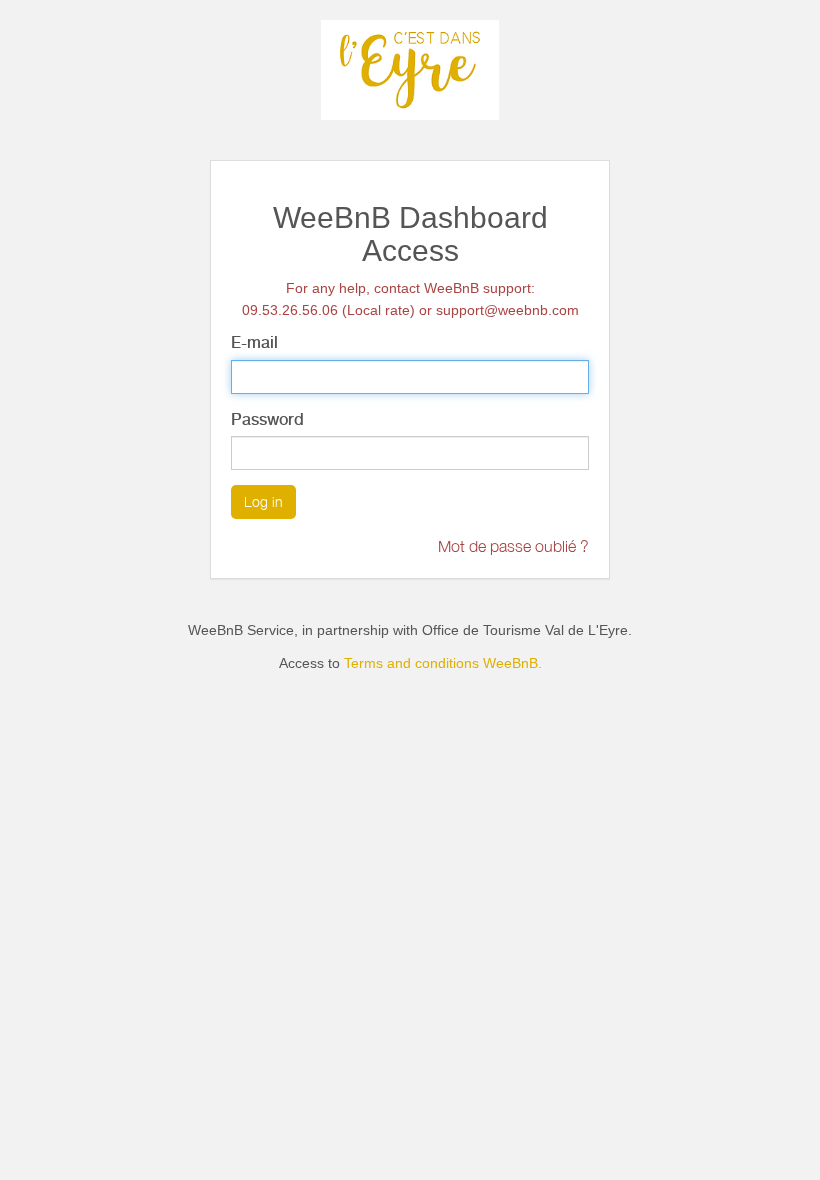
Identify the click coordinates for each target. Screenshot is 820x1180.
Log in (263, 501)
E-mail (254, 342)
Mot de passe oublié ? (513, 546)
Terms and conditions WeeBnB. (443, 663)
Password (267, 419)
